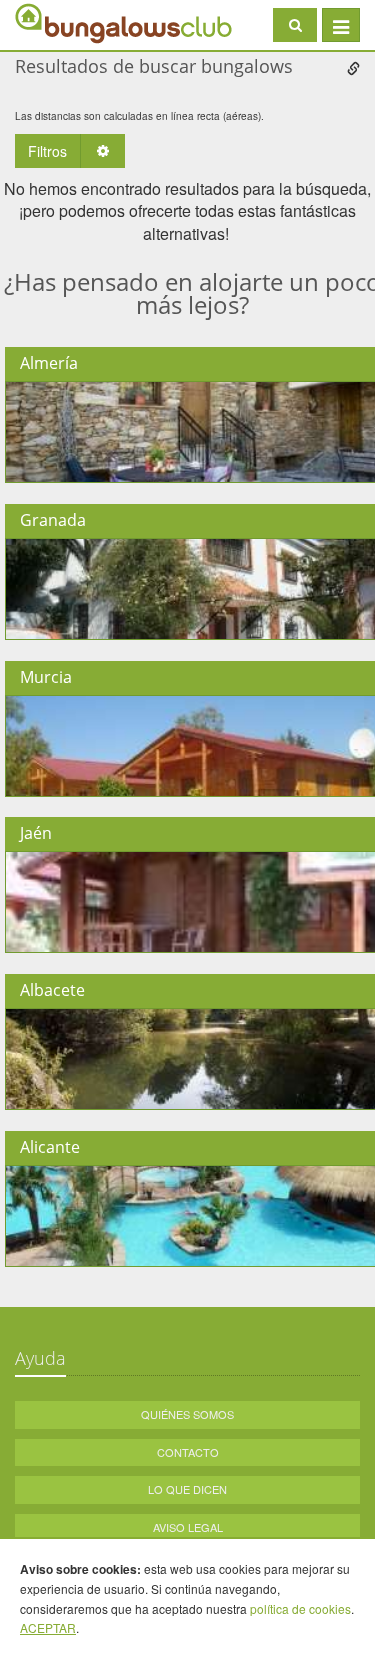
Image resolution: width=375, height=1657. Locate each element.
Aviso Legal (188, 1527)
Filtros (47, 151)
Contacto (188, 1452)
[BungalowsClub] (65, 22)
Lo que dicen (187, 1489)
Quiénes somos (187, 1414)
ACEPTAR (48, 1627)
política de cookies (300, 1608)
